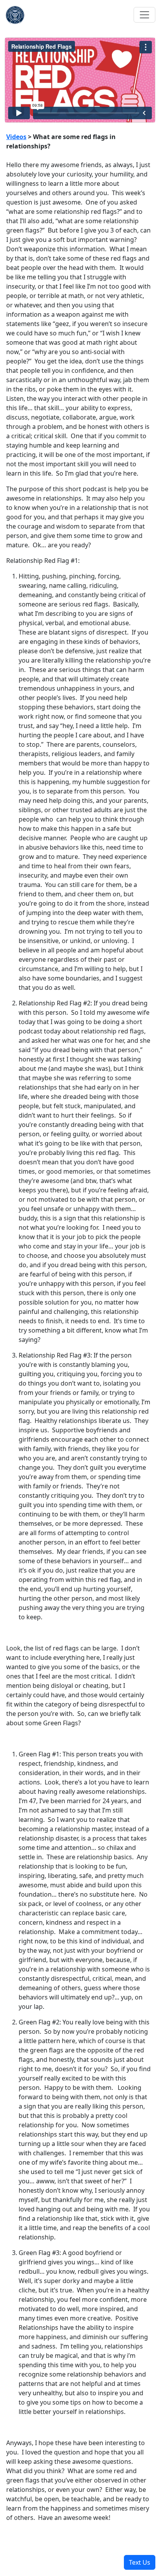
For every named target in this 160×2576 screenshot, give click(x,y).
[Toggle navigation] (144, 15)
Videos (16, 137)
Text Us (140, 2562)
